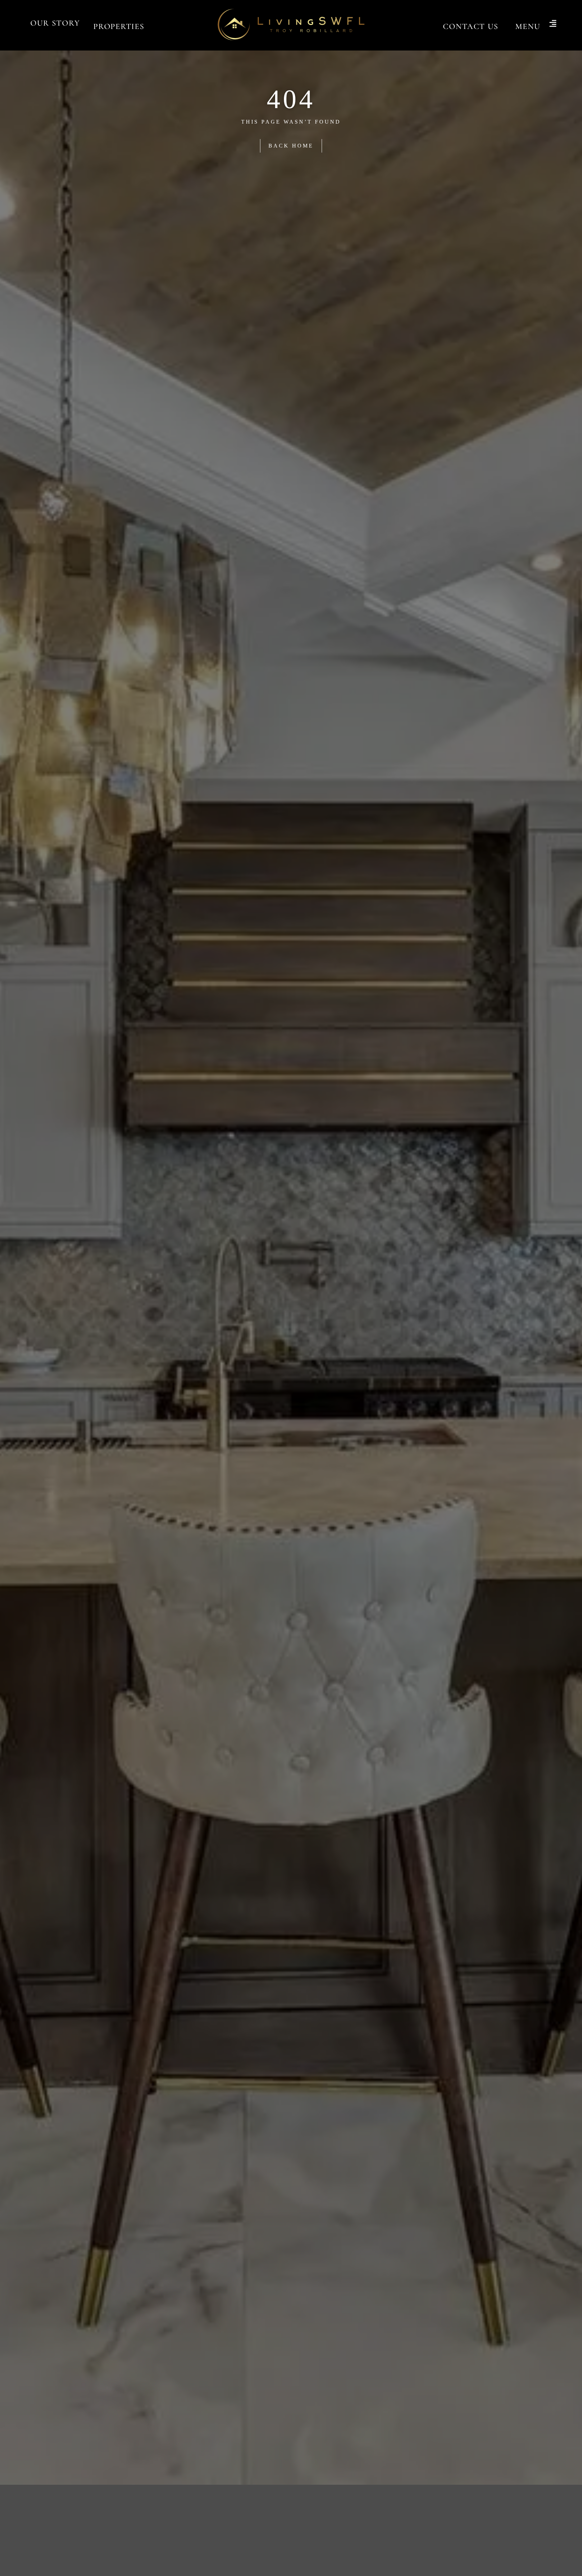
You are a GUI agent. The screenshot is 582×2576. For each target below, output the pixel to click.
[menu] (553, 24)
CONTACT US (471, 26)
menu (528, 26)
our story (55, 23)
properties (119, 26)
